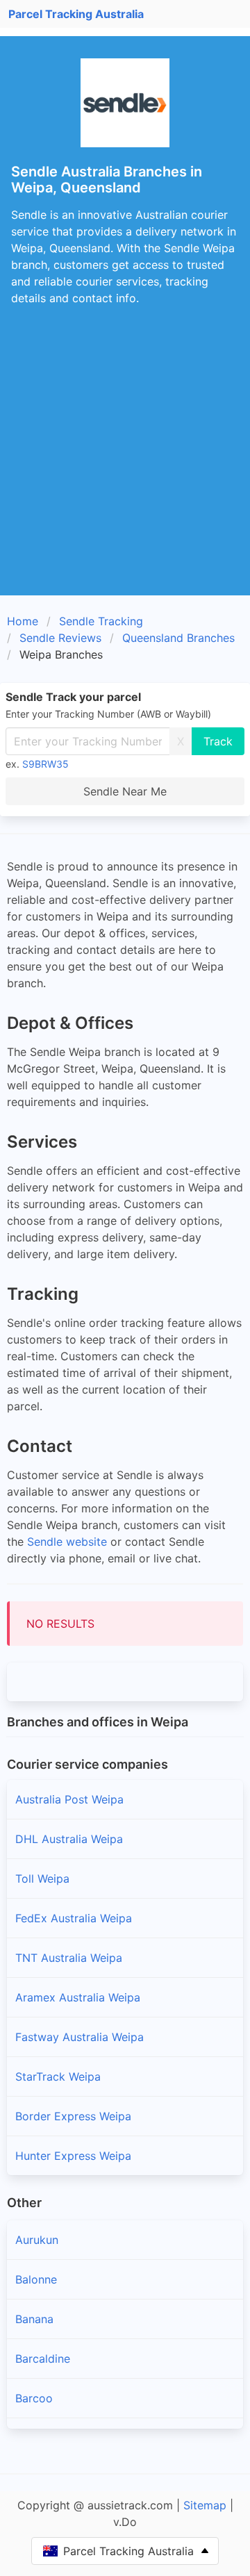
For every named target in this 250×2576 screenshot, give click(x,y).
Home (23, 621)
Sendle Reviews (60, 638)
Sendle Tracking (101, 621)
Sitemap (205, 2505)
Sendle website (67, 1542)
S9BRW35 (45, 764)
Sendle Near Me (125, 791)
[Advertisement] (125, 463)
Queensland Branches (178, 638)
